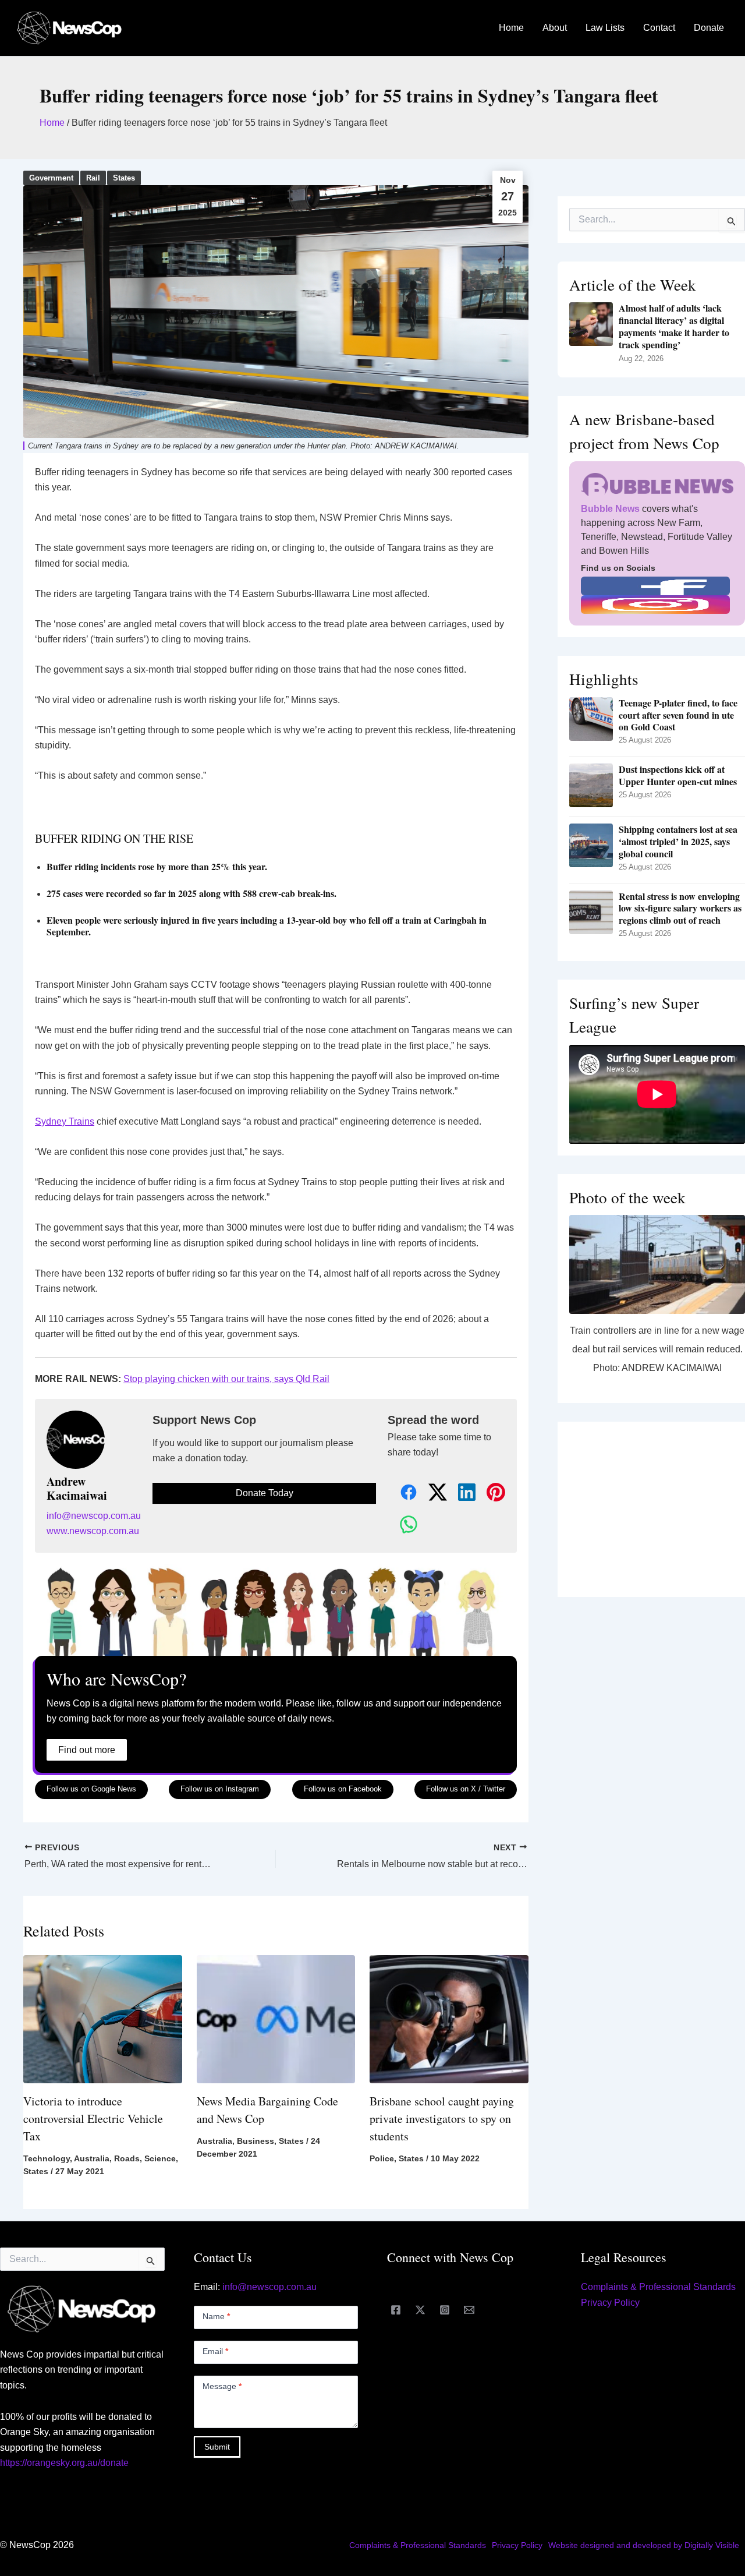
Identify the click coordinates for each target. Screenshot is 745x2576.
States (124, 178)
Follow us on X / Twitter (466, 1789)
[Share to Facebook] (402, 1493)
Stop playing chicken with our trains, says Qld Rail (226, 1379)
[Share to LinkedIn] (460, 1493)
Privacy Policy (610, 2303)
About (555, 28)
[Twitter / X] (420, 2310)
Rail (93, 178)
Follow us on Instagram (220, 1789)
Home (511, 28)
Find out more (87, 1750)
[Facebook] (396, 2310)
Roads (127, 2158)
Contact (659, 28)
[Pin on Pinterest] (489, 1493)
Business (256, 2141)
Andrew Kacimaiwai (77, 1489)
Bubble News (610, 509)
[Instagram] (445, 2310)
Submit (217, 2447)
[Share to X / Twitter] (431, 1493)
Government (51, 178)
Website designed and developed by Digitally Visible (644, 2545)
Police (382, 2158)
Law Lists (605, 28)
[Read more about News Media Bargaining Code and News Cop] (276, 2018)
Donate (709, 28)
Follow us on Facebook (343, 1789)
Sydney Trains (65, 1121)
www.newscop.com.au (93, 1531)
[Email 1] (469, 2310)
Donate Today (265, 1493)
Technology (47, 2158)
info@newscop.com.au (94, 1516)
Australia (92, 2158)
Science (160, 2158)
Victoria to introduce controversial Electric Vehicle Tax (93, 2119)
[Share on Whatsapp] (402, 1525)
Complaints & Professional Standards (658, 2287)
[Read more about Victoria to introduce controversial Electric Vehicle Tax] (103, 2018)
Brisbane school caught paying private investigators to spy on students (442, 2119)
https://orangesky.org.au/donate (64, 2463)
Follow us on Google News (91, 1789)
